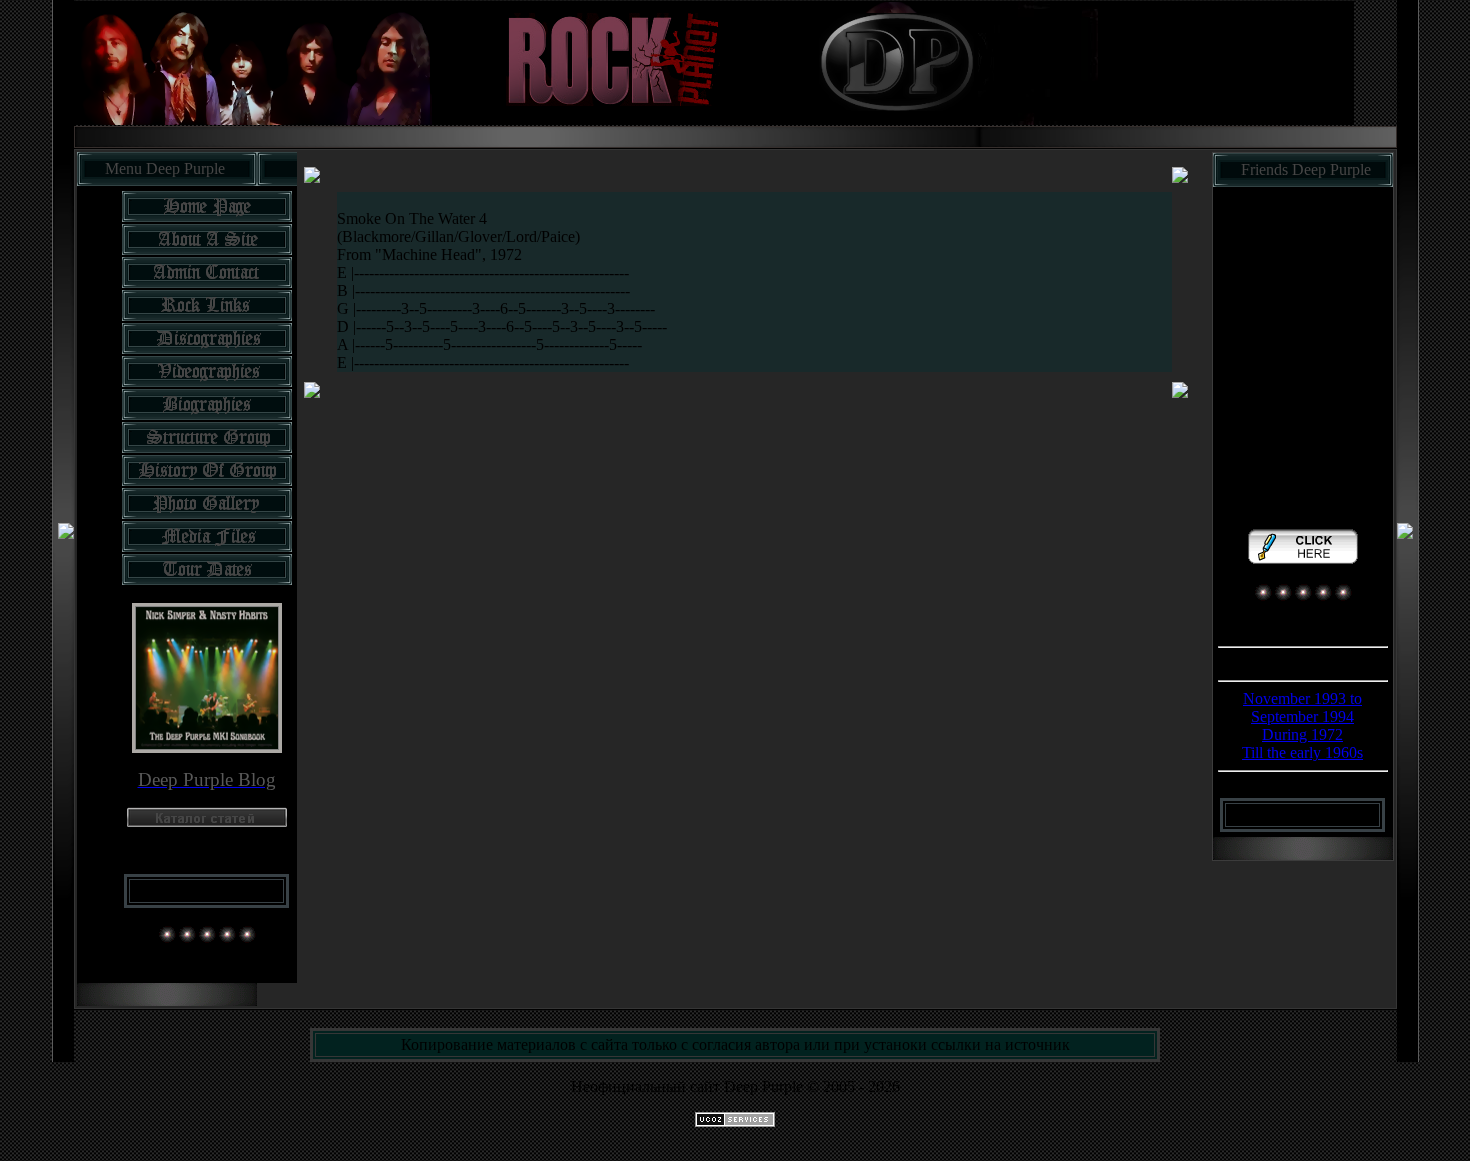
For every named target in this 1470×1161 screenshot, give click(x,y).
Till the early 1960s (1302, 752)
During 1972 (1302, 734)
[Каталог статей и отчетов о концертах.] (207, 821)
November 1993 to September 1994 (1302, 707)
